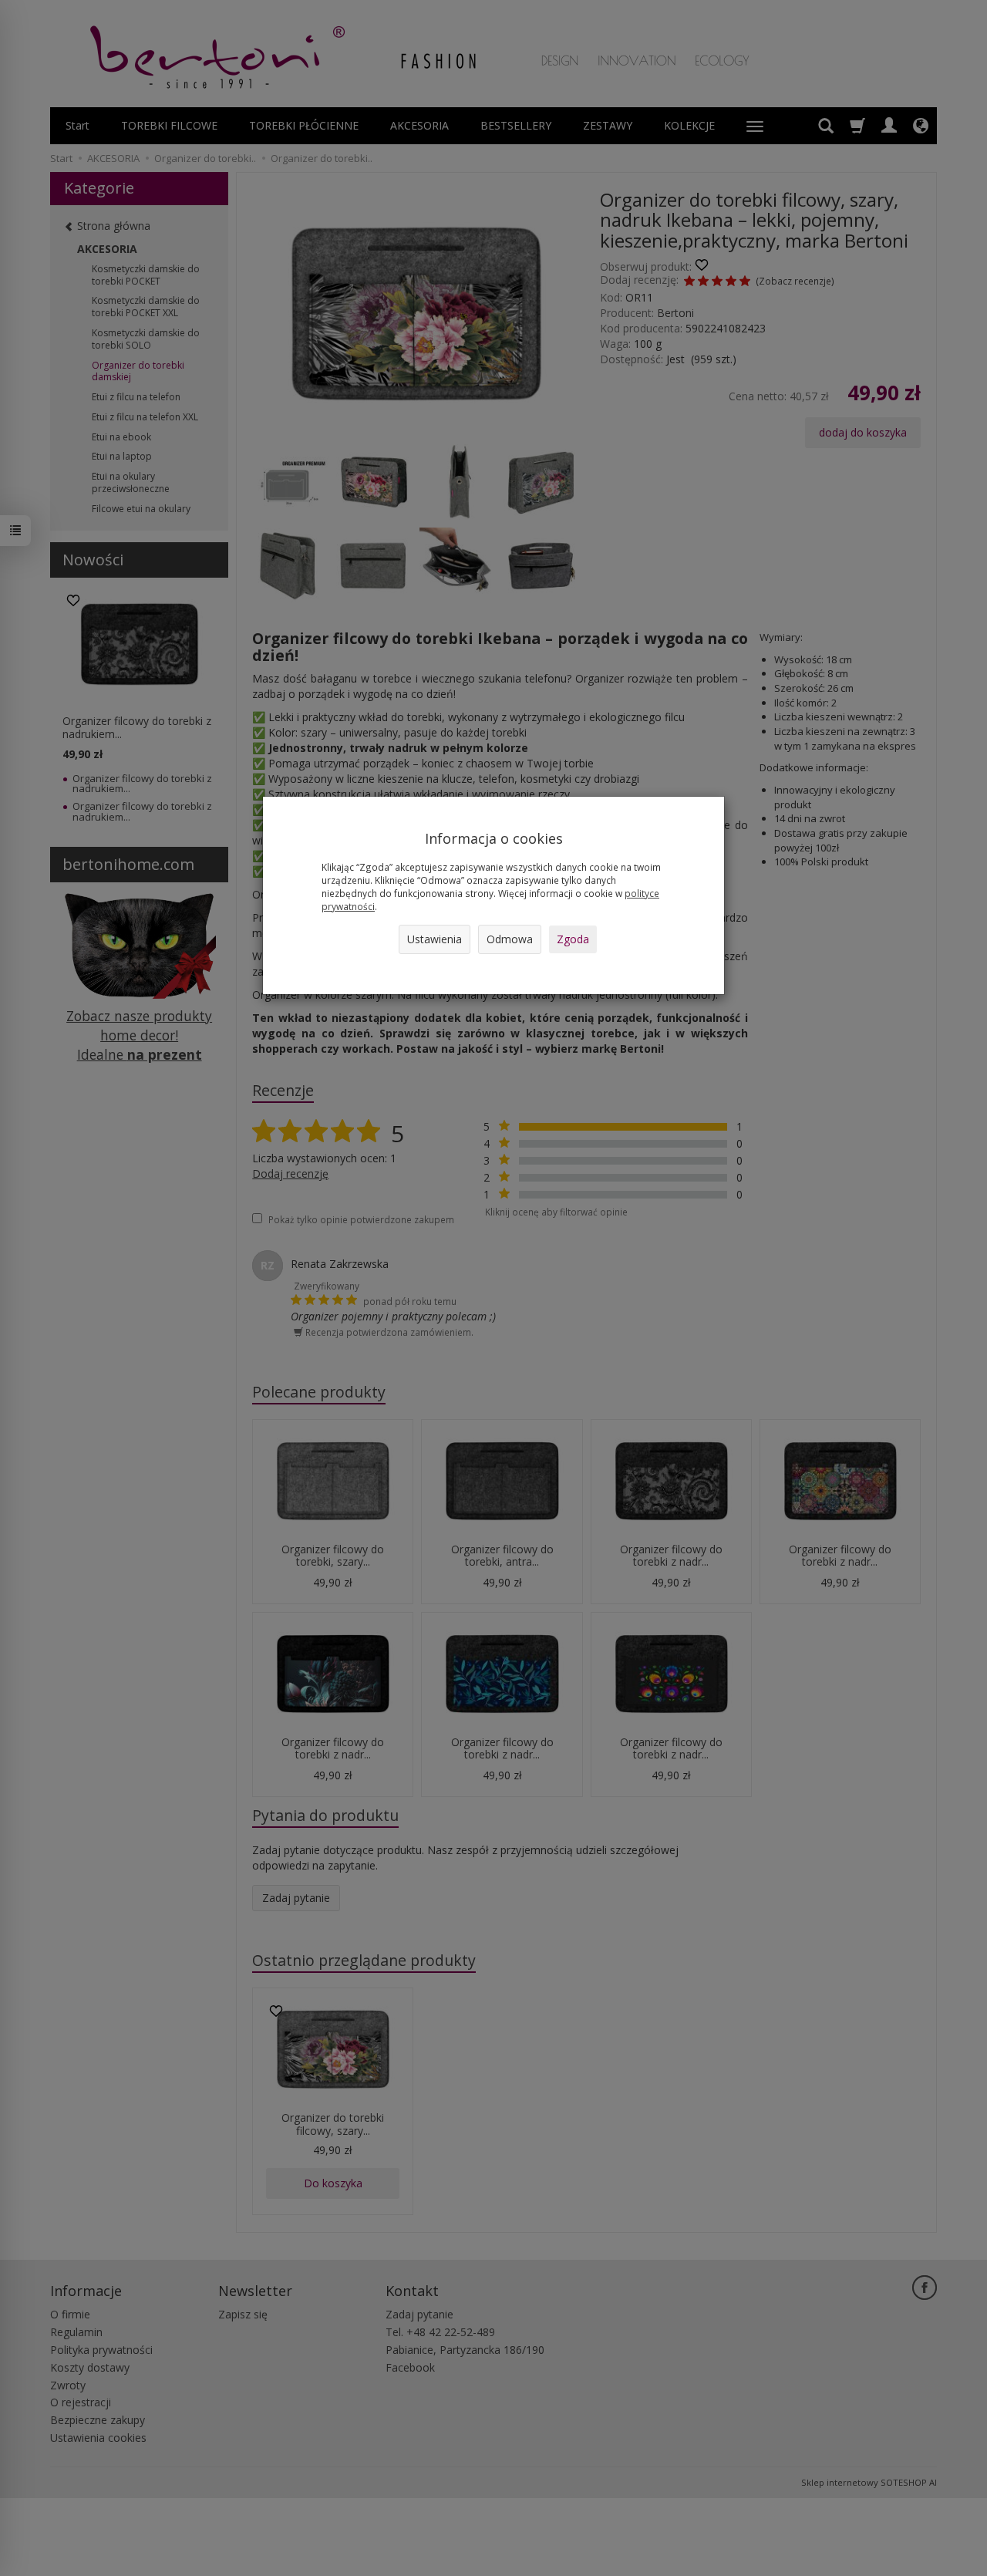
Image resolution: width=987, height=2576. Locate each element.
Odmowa (510, 939)
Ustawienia (435, 939)
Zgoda (573, 939)
